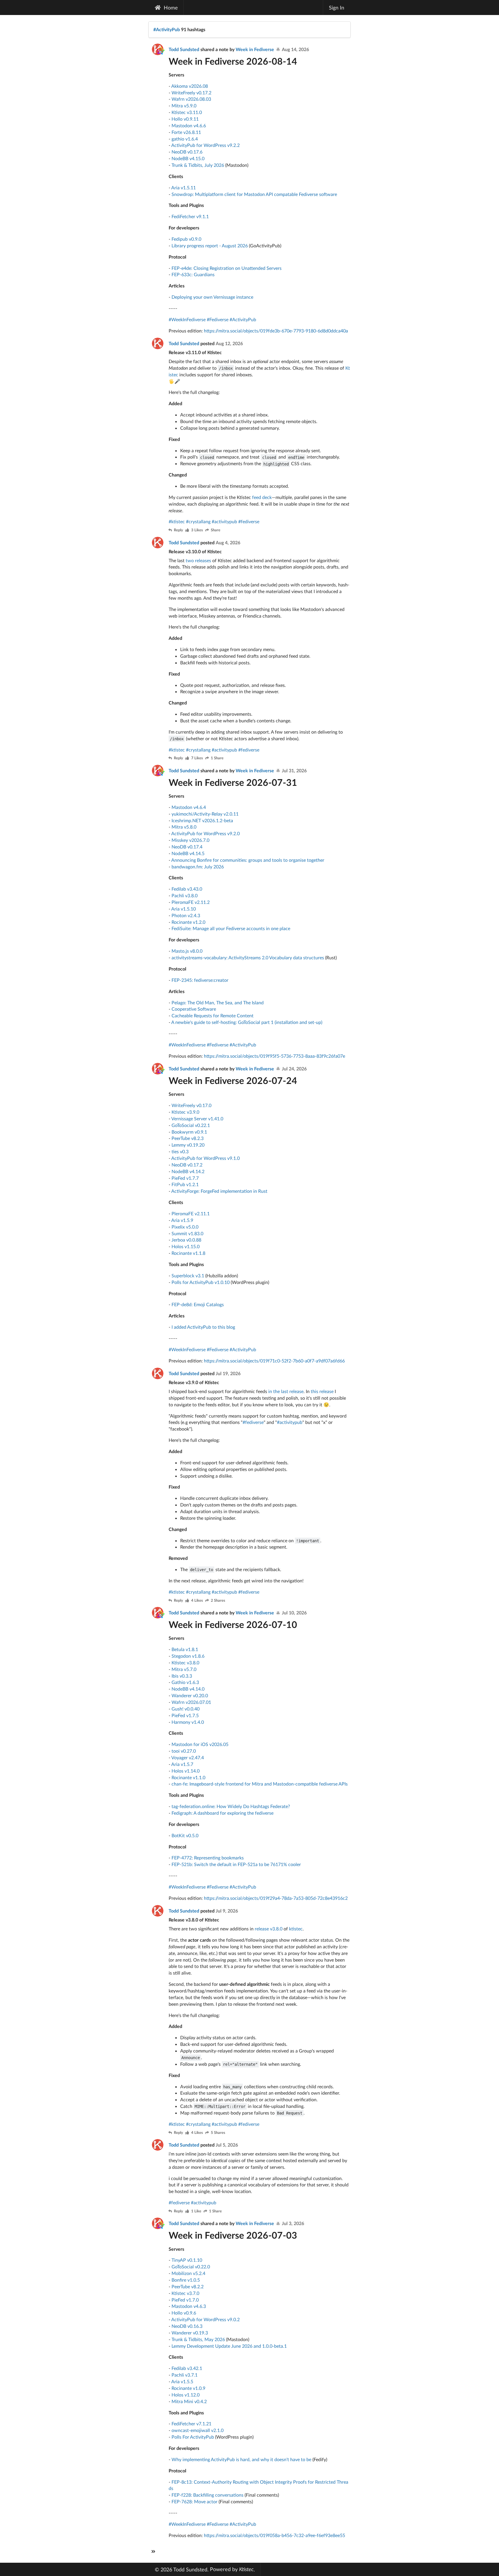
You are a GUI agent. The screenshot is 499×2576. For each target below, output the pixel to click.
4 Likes (197, 1601)
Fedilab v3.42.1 (187, 2368)
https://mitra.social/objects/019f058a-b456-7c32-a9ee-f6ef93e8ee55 (274, 2535)
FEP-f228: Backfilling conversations (207, 2495)
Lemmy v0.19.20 (188, 1145)
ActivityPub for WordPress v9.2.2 (205, 145)
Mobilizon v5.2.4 (188, 2273)
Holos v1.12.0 (186, 2395)
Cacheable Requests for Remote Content (213, 1015)
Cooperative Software (194, 1009)
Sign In (337, 8)
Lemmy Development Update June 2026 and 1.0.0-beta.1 (229, 2346)
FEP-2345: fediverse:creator (200, 980)
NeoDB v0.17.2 (187, 1165)
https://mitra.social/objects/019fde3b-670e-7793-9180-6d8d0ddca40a (276, 331)
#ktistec (177, 521)
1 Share (217, 758)
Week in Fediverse (255, 49)
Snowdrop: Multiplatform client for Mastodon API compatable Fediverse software (254, 194)
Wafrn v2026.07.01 (191, 1702)
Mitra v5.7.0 (184, 1669)
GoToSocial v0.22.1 (191, 1125)
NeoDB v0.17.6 (187, 152)
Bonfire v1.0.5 (186, 2280)
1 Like (196, 2211)
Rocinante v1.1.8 (188, 1253)
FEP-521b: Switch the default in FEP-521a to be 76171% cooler (236, 1864)
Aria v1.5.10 (184, 909)
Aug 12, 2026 (229, 343)
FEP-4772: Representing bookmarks (208, 1858)
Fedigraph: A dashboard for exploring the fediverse (222, 1813)
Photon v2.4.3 (186, 915)
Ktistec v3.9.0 (185, 1112)
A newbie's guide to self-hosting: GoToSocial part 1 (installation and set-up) (247, 1022)
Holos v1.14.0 (186, 1771)
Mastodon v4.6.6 (189, 125)
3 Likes (197, 530)
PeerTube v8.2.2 (188, 2286)
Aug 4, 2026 (228, 542)
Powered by (232, 2569)
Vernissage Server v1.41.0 (197, 1118)
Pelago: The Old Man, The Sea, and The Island (218, 1002)
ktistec (296, 1929)
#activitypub (224, 521)
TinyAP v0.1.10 (187, 2260)
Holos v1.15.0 (186, 1246)
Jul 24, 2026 (294, 1069)
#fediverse (249, 521)
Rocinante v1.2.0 (188, 922)
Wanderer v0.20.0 (190, 1695)
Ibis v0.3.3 (182, 1676)
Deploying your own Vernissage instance (212, 297)
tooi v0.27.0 (184, 1751)
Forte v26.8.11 (186, 132)
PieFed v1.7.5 (185, 1715)
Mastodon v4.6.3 (189, 2306)
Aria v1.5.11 (184, 187)
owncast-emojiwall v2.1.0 (198, 2430)
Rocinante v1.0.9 (188, 2388)
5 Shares (218, 2133)
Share (216, 530)
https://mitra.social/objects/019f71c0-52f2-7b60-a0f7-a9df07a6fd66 (274, 1361)
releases (203, 560)
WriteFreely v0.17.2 (191, 92)
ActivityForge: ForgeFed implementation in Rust (219, 1191)
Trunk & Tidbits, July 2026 (198, 165)
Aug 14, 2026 (295, 49)
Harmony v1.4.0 (188, 1722)
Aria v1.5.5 (182, 2381)
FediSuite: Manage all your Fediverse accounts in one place (231, 928)
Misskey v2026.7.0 (190, 840)
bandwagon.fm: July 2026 (198, 867)
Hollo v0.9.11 (185, 119)
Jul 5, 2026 (227, 2145)
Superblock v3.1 (188, 1275)
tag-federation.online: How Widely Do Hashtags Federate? (231, 1806)
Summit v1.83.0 (187, 1233)
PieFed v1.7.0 (185, 2300)
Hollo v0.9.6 (184, 2313)
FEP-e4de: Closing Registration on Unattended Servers (227, 268)
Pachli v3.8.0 (185, 895)
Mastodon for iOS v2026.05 (200, 1744)
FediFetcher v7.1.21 (191, 2423)
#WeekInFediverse (187, 319)
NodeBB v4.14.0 (188, 1689)
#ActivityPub (167, 29)
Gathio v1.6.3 (185, 1682)
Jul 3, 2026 (293, 2223)
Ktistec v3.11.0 (187, 112)
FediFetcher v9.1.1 (190, 216)
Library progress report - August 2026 (210, 245)
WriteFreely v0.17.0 (191, 1105)
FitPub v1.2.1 (185, 1184)
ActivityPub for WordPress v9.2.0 (205, 833)
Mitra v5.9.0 (184, 105)
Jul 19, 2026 (228, 1373)
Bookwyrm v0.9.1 (189, 1132)
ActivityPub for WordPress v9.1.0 (205, 1158)
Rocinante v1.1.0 (188, 1777)
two (190, 560)
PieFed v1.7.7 (185, 1178)
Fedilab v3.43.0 (187, 889)
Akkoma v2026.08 (190, 86)
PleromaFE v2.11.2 (191, 902)
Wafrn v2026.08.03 (191, 99)
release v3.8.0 (269, 1929)
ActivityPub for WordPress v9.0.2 (205, 2319)
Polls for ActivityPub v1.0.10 (201, 1282)
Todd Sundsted (184, 49)
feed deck (262, 497)
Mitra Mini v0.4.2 (189, 2401)
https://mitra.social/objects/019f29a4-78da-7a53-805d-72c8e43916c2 (276, 1898)
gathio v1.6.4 (185, 139)
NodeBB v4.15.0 (188, 158)
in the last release (286, 1391)
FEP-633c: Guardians (193, 274)
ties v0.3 (180, 1151)
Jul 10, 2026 (294, 1613)
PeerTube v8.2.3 (188, 1138)
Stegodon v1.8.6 (188, 1656)
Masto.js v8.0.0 (187, 951)
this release (322, 1391)
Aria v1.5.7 (182, 1764)
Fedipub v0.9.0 (186, 239)
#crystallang (198, 521)
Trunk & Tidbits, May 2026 (198, 2339)
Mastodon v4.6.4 (189, 807)
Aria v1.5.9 (182, 1220)
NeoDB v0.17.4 (187, 847)
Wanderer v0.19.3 (190, 2333)
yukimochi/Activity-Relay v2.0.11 (205, 814)
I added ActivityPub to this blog (203, 1327)
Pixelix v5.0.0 (185, 1227)
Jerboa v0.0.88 (186, 1240)
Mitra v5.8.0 (184, 827)
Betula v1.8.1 (185, 1649)
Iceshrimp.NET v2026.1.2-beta (202, 820)
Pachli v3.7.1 (185, 2375)
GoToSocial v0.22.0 (191, 2266)
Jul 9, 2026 (227, 1911)
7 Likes (197, 758)
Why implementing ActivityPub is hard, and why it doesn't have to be (241, 2459)
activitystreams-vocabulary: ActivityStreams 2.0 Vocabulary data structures (248, 957)
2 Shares (218, 1601)
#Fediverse (218, 319)
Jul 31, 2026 (294, 770)
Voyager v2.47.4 (188, 1757)
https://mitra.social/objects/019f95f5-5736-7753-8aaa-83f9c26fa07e (274, 1056)
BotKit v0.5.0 (185, 1835)
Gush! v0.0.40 (186, 1709)
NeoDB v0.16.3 (187, 2326)
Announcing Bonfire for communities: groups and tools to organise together (248, 860)
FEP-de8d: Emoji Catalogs (198, 1304)
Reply (178, 530)
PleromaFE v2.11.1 (191, 1213)
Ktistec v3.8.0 (185, 1662)
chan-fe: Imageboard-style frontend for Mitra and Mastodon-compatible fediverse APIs (260, 1784)
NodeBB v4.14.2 (188, 1171)
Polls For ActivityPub (193, 2437)
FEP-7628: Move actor (194, 2501)
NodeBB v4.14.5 (188, 853)
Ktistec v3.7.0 (185, 2293)
